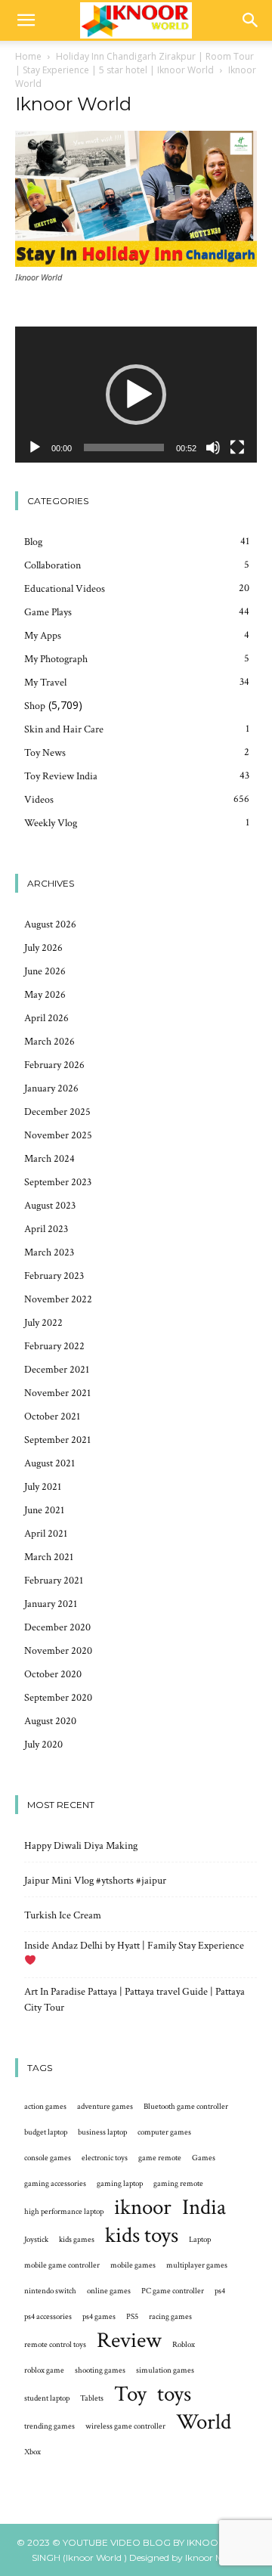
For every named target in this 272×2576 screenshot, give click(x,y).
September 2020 (58, 1698)
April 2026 (46, 1018)
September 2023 (58, 1182)
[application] (136, 395)
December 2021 (57, 1370)
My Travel (45, 683)
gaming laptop (120, 2184)
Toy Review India (61, 776)
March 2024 (49, 1159)
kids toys (142, 2235)
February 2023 (54, 1276)
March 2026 (49, 1042)
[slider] (124, 447)
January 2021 (51, 1604)
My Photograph (56, 659)
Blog (33, 542)
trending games (49, 2426)
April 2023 (46, 1229)
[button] (26, 20)
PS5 (132, 2317)
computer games (164, 2132)
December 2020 (57, 1627)
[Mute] (213, 447)
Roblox (184, 2345)
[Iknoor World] (136, 263)
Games (204, 2158)
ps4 (220, 2291)
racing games (170, 2317)
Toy (130, 2394)
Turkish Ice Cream (63, 1915)
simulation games (165, 2370)
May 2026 (45, 995)
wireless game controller (125, 2426)
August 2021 (49, 1463)
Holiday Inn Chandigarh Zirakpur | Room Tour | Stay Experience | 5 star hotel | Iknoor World (134, 63)
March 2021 (49, 1557)
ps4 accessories (48, 2317)
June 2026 (45, 971)
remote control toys (55, 2345)
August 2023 (50, 1206)
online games (109, 2291)
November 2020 (58, 1651)
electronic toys (105, 2158)
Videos (39, 800)
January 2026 (51, 1088)
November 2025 (58, 1135)
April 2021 (46, 1534)
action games (45, 2107)
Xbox (32, 2452)
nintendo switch (50, 2291)
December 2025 (57, 1112)
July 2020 (43, 1745)
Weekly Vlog (51, 823)
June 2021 (44, 1510)
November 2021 (57, 1393)
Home (28, 56)
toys (174, 2394)
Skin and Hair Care (64, 729)
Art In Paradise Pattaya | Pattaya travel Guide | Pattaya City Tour (134, 2000)
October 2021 (52, 1416)
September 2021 (57, 1440)
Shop (35, 706)
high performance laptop (64, 2212)
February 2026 (54, 1065)
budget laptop (46, 2132)
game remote (160, 2158)
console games (48, 2158)
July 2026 (43, 948)
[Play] (35, 447)
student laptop (47, 2398)
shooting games (100, 2370)
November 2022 (58, 1299)
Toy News (45, 753)
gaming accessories (55, 2184)
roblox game (44, 2370)
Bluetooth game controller (186, 2107)
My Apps (43, 636)
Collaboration (53, 565)
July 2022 (43, 1323)
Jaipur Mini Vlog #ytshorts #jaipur (95, 1881)
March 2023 (49, 1252)
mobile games (133, 2265)
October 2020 (53, 1674)
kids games (77, 2240)
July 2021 (43, 1487)
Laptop (200, 2240)
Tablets (92, 2398)
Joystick (36, 2240)
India (204, 2208)
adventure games (105, 2107)
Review (129, 2341)
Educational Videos (65, 589)
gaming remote (178, 2184)
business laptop (102, 2132)
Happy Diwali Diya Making (81, 1846)
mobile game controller (62, 2265)
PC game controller (173, 2291)
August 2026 (50, 924)
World (204, 2422)
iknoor (143, 2208)
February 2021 (54, 1581)
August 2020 (50, 1721)
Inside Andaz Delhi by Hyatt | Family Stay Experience (134, 1946)
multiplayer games (197, 2265)
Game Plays (48, 612)
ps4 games (99, 2317)
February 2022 (54, 1346)
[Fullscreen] (237, 447)
